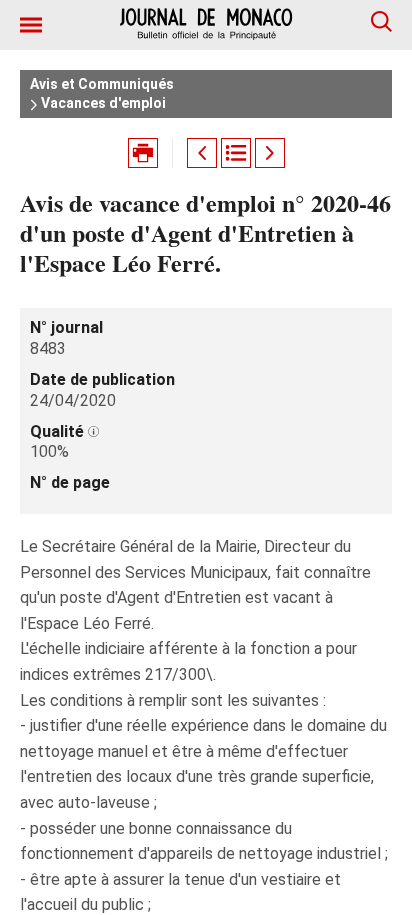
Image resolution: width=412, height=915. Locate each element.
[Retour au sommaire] (236, 153)
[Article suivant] (270, 153)
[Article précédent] (202, 153)
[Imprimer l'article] (143, 153)
